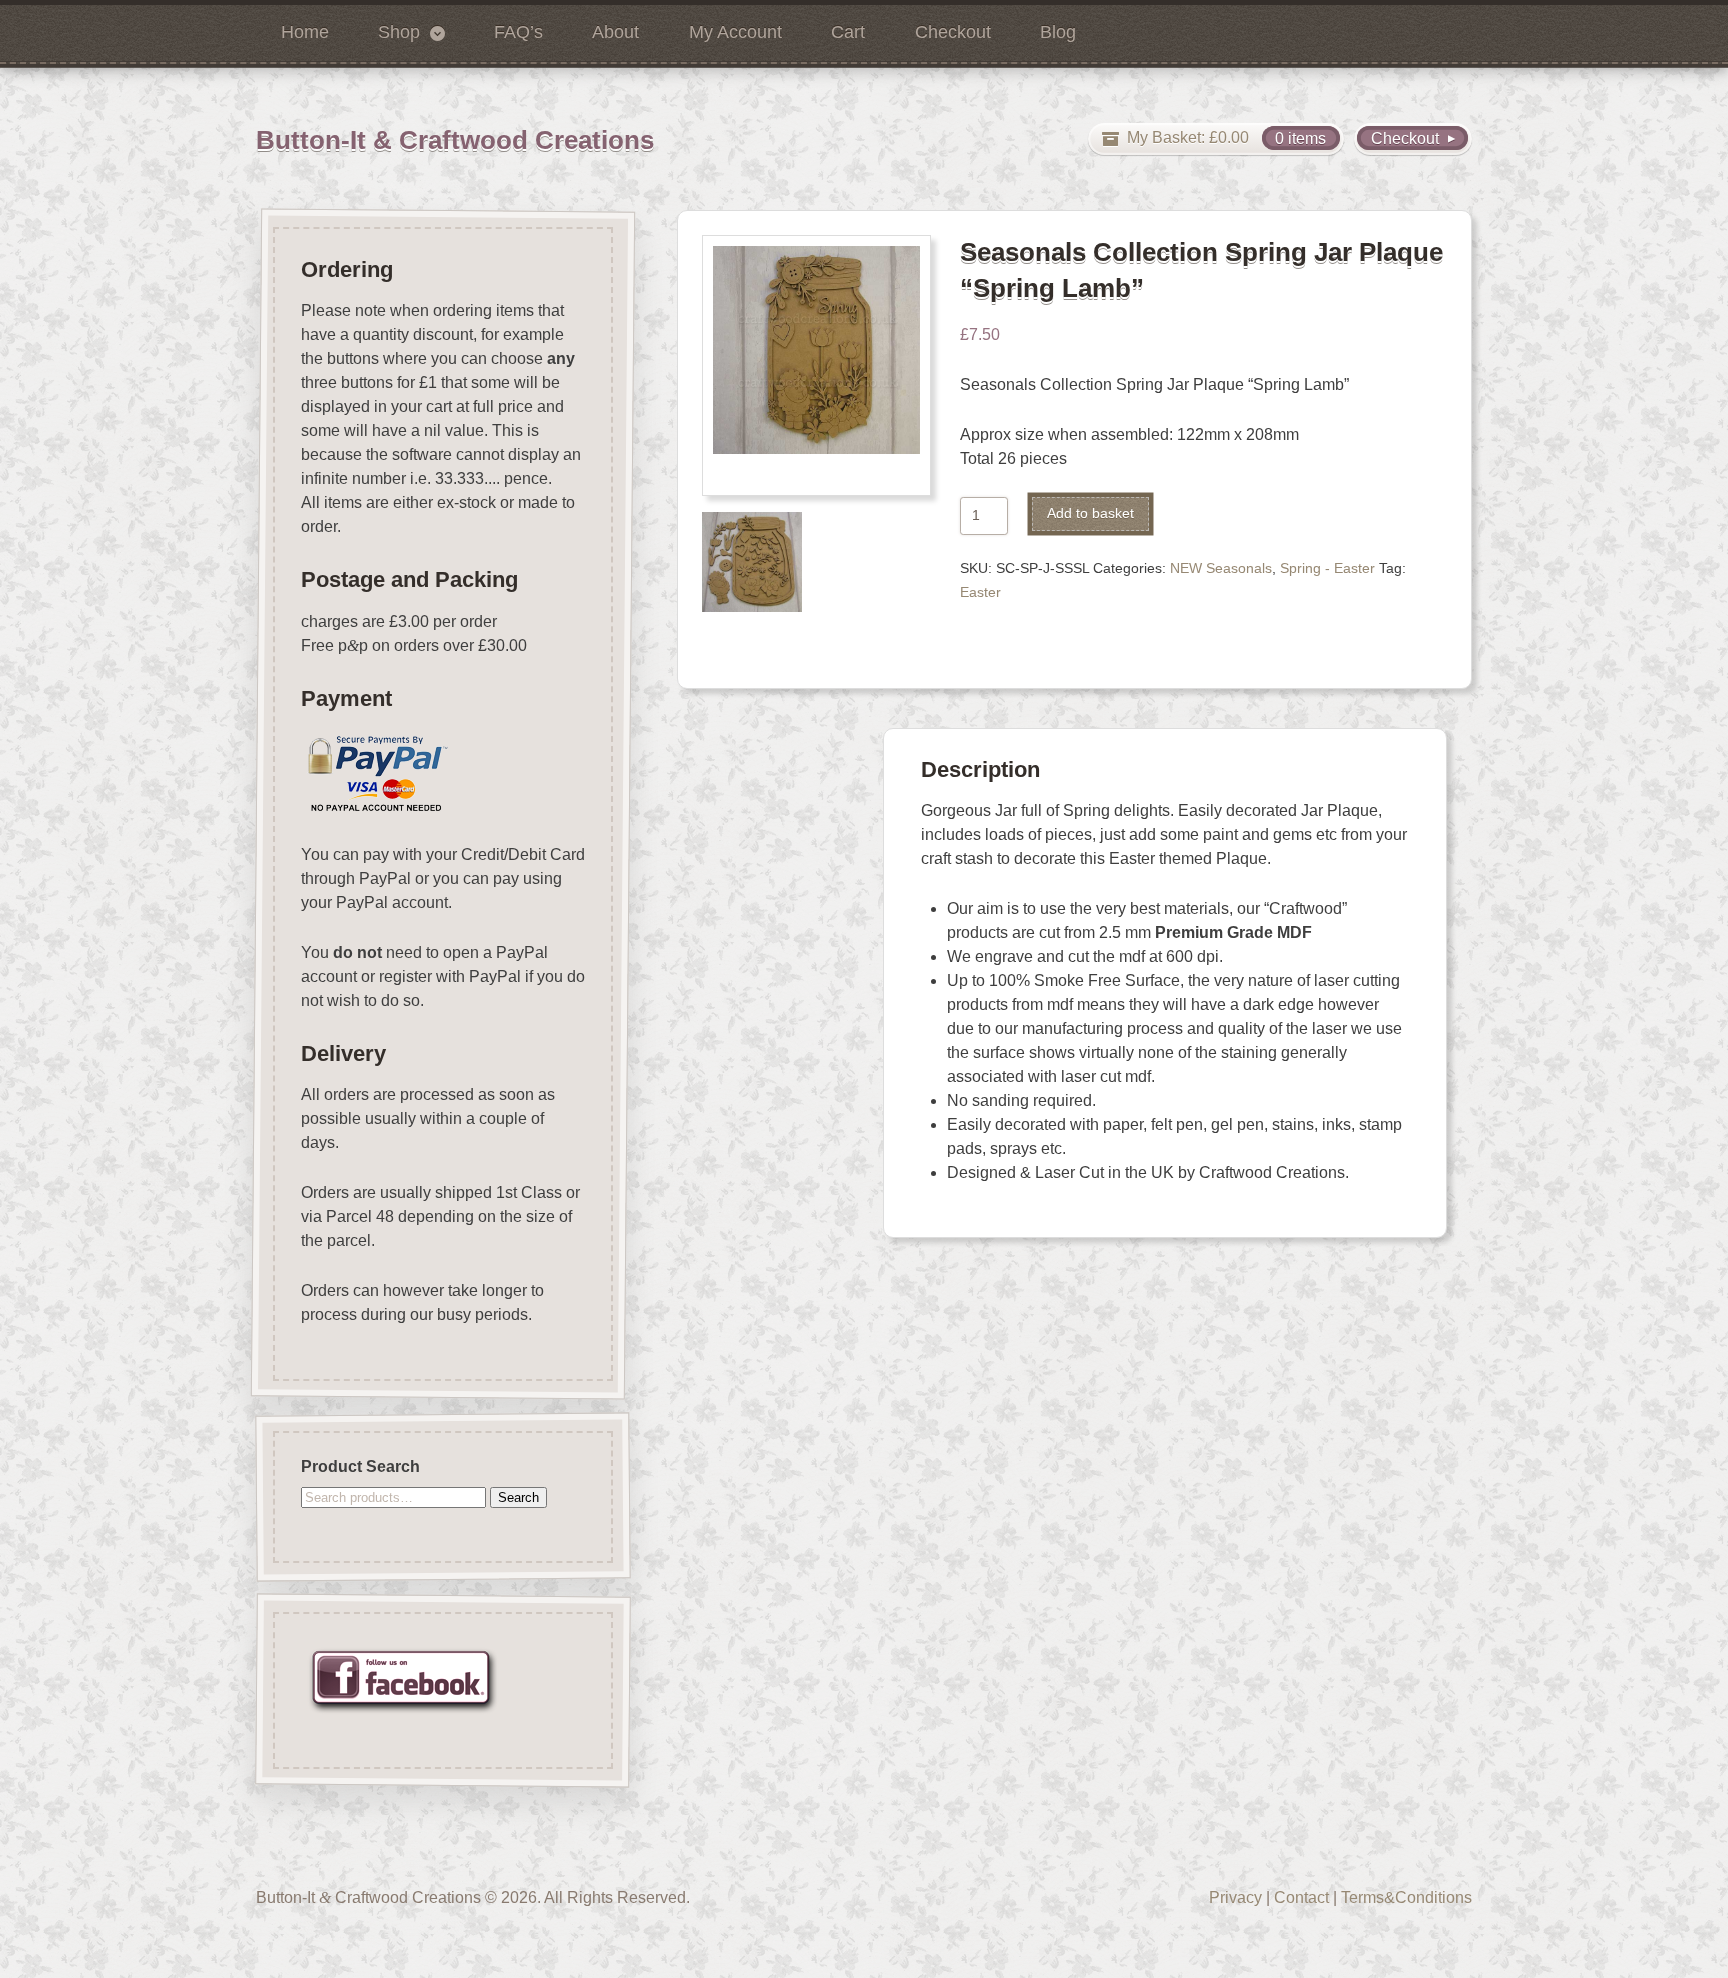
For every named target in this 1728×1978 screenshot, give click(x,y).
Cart (848, 32)
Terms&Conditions (1406, 1897)
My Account (735, 32)
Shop (399, 32)
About (615, 32)
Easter (980, 592)
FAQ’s (518, 32)
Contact (1301, 1897)
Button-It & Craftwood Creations (455, 140)
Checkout (953, 32)
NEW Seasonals (1221, 568)
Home (305, 32)
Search (518, 1497)
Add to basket (1090, 513)
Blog (1058, 32)
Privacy (1235, 1897)
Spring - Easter (1327, 568)
